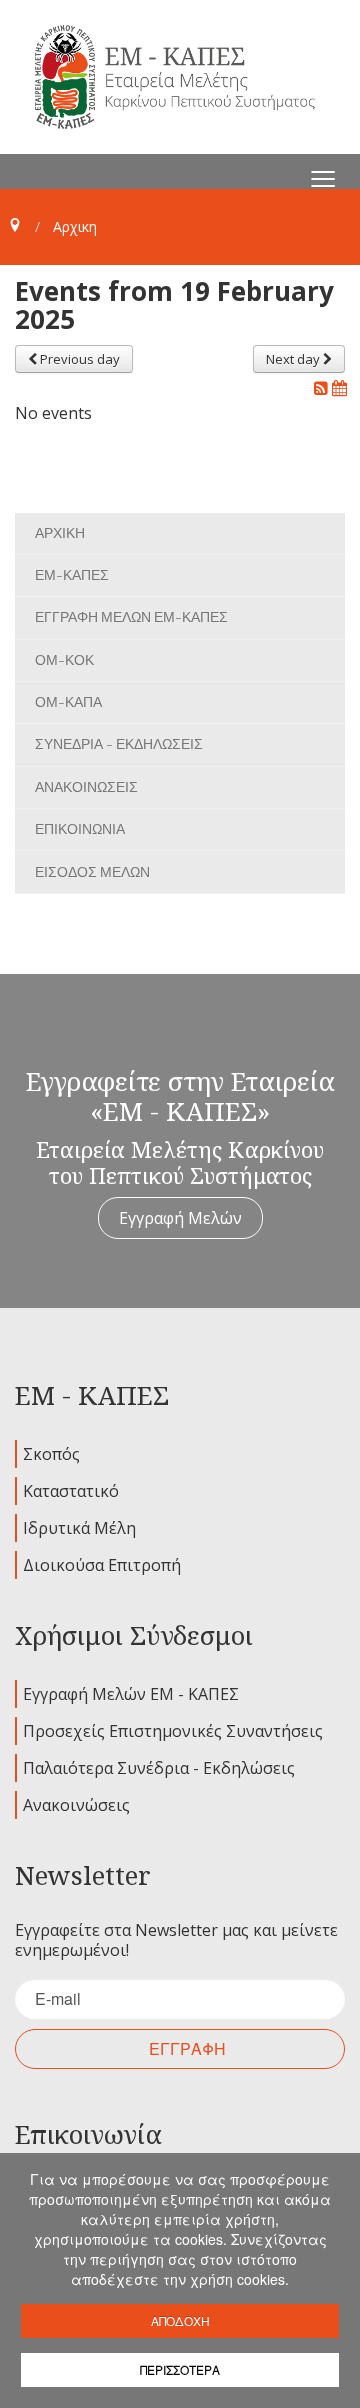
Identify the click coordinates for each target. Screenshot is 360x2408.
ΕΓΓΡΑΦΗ (187, 2048)
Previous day (78, 359)
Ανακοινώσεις (76, 1805)
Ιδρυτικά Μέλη (79, 1528)
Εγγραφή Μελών (180, 1218)
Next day (294, 359)
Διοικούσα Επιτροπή (102, 1565)
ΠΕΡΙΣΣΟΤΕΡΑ (180, 2369)
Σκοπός (51, 1454)
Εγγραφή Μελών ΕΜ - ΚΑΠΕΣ (131, 1694)
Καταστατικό (71, 1491)
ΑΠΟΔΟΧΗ (180, 2320)
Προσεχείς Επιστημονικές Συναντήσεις (173, 1731)
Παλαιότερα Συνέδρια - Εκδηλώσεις (159, 1768)
